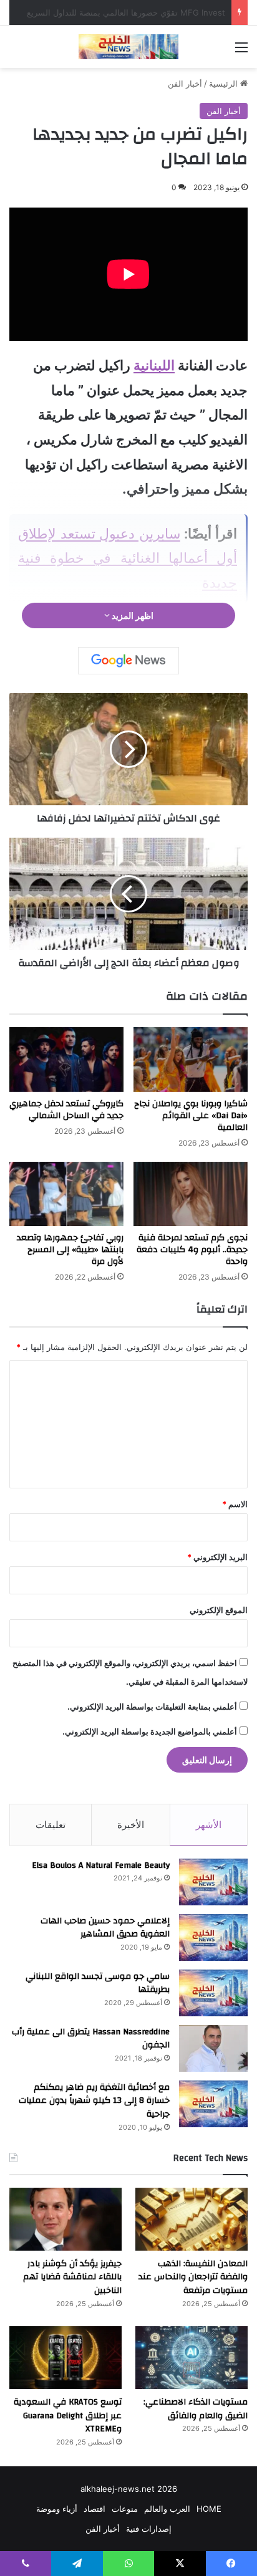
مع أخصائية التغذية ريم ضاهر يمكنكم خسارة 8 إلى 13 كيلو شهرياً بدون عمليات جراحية (94, 2101)
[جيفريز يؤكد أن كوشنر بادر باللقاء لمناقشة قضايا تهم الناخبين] (65, 2219)
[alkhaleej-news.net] (128, 47)
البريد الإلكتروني (217, 1557)
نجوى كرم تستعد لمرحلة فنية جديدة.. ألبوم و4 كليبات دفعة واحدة (192, 1250)
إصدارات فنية (149, 2529)
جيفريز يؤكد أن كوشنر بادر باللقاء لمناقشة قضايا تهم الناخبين (72, 2277)
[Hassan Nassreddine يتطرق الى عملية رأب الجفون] (213, 2048)
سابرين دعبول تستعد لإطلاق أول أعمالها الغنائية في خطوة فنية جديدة (128, 558)
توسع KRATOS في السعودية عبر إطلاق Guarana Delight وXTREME (68, 2416)
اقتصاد (95, 2509)
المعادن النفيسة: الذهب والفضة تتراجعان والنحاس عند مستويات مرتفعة (193, 2277)
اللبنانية (154, 365)
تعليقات (51, 1825)
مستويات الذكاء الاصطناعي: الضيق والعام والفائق (196, 2409)
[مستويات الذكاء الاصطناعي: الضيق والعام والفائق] (192, 2358)
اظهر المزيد (132, 615)
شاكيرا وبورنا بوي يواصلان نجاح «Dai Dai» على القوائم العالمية (191, 1116)
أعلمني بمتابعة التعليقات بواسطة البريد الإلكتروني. (152, 1707)
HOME (209, 2509)
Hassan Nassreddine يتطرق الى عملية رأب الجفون (91, 2039)
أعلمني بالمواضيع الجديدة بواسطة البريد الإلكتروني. (150, 1731)
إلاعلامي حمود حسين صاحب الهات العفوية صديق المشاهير (105, 1928)
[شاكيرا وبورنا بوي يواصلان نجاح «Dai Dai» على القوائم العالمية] (191, 1059)
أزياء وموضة (57, 2509)
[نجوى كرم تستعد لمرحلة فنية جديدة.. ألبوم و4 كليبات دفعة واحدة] (191, 1194)
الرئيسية (225, 84)
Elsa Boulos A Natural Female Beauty (101, 1865)
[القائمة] (241, 51)
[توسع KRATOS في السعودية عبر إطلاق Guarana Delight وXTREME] (65, 2358)
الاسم (235, 1504)
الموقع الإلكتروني (219, 1610)
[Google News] (128, 661)
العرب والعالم (167, 2509)
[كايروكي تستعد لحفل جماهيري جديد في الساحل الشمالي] (66, 1059)
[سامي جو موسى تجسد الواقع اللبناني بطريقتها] (213, 1993)
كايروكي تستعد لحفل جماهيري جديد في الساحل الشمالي (66, 1110)
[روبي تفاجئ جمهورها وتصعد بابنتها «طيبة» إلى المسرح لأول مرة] (66, 1194)
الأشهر (209, 1825)
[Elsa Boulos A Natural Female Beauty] (213, 1882)
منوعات (125, 2509)
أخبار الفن (185, 84)
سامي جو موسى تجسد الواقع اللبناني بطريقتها (98, 1983)
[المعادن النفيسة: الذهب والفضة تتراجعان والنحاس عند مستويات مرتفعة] (192, 2219)
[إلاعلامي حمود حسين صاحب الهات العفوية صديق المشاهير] (213, 1937)
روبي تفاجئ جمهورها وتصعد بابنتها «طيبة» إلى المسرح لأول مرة (70, 1250)
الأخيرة (131, 1825)
